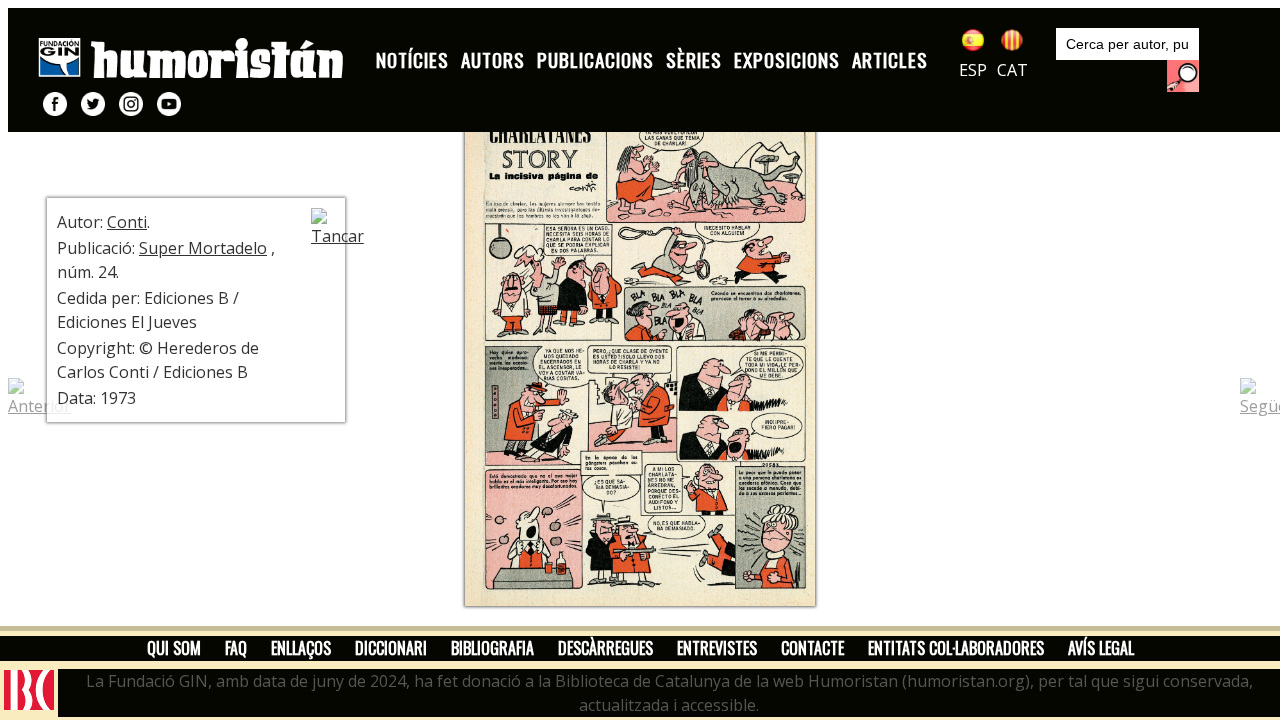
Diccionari (391, 648)
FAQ (236, 648)
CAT (1012, 70)
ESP (973, 70)
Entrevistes (717, 648)
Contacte (812, 648)
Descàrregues (605, 648)
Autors (493, 59)
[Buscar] (1183, 76)
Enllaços (301, 648)
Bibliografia (492, 648)
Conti (127, 222)
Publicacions (595, 59)
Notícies (412, 59)
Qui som (174, 648)
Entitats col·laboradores (956, 648)
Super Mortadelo (203, 248)
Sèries (694, 59)
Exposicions (787, 59)
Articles (890, 59)
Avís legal (1101, 648)
